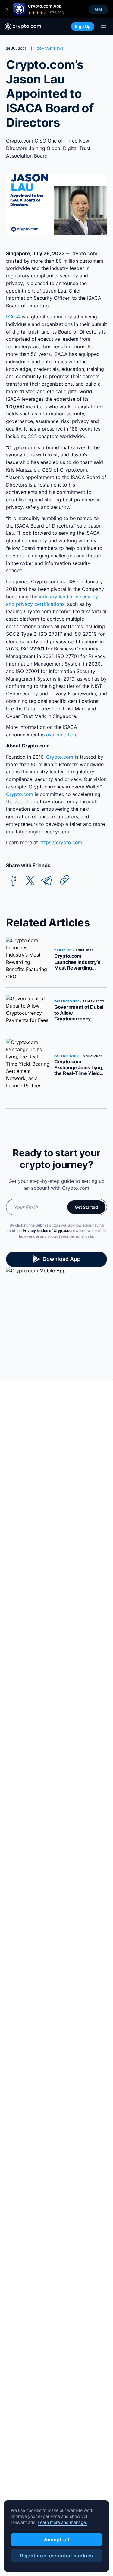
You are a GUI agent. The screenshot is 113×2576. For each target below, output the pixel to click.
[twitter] (30, 881)
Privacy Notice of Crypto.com (49, 1231)
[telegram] (47, 881)
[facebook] (14, 881)
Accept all (57, 2540)
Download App (61, 1259)
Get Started (86, 1207)
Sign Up (83, 26)
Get (99, 9)
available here (62, 735)
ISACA (13, 317)
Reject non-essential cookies (56, 2556)
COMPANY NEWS (50, 49)
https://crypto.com (61, 842)
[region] (56, 2536)
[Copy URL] (65, 880)
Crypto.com (60, 757)
